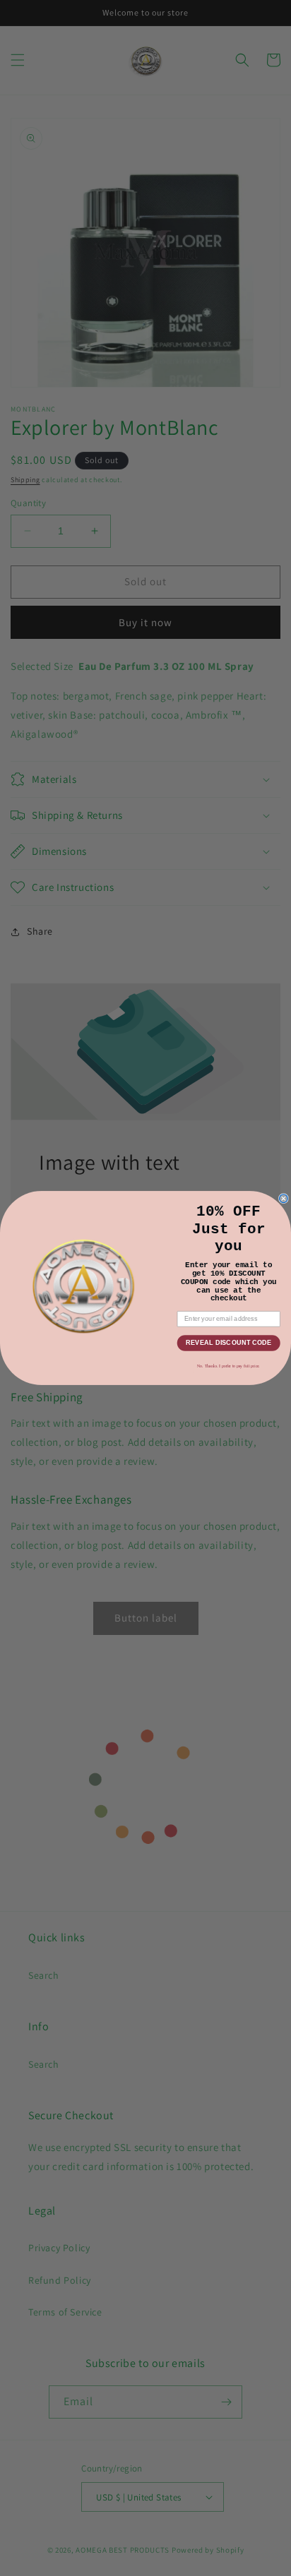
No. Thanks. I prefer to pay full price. (228, 1366)
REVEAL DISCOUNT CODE (229, 1343)
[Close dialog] (284, 1199)
